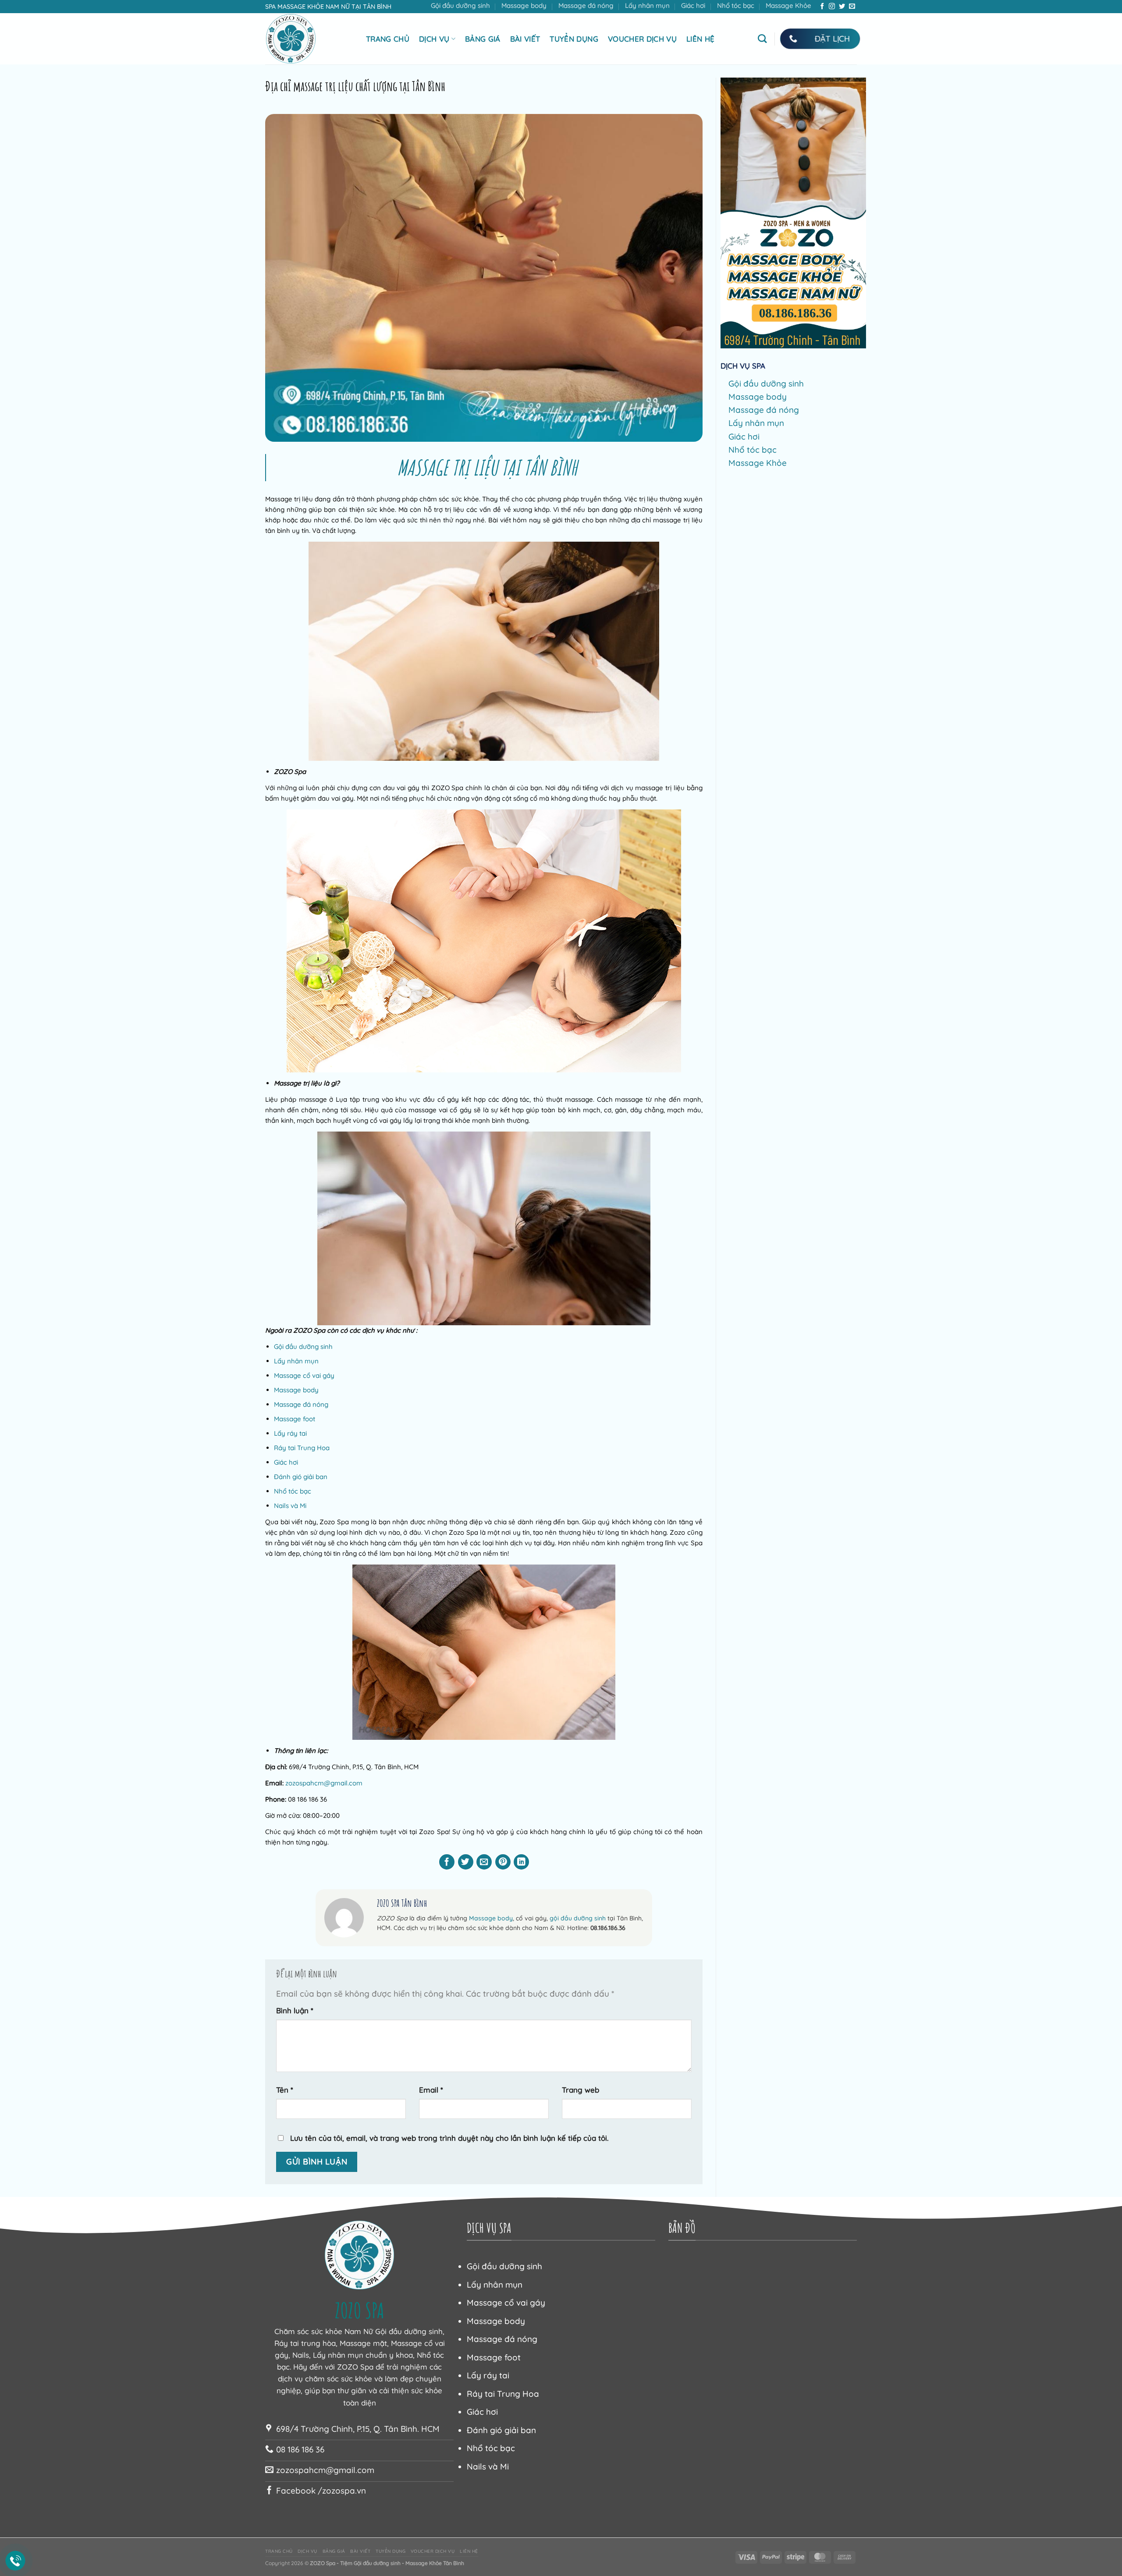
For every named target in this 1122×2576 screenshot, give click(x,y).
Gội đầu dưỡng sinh (460, 5)
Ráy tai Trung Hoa (302, 1448)
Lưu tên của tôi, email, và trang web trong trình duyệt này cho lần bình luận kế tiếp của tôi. (449, 2138)
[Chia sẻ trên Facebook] (447, 1862)
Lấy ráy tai (290, 1433)
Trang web (581, 2090)
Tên (285, 2090)
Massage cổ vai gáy (304, 1375)
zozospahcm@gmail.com (324, 1783)
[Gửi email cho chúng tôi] (852, 7)
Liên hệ (700, 39)
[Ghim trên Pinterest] (503, 1862)
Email (431, 2090)
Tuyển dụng (574, 39)
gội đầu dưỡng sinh (578, 1918)
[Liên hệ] (16, 2561)
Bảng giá (483, 39)
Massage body (524, 5)
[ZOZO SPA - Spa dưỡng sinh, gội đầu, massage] (309, 39)
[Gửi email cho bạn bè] (484, 1862)
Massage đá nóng (586, 5)
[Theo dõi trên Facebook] (822, 7)
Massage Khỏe (788, 5)
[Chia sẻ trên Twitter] (466, 1862)
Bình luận (295, 2010)
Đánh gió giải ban (301, 1477)
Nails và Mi (290, 1506)
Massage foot (295, 1419)
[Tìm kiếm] (762, 39)
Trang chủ (388, 39)
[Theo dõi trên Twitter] (842, 7)
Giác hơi (693, 5)
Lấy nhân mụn (647, 5)
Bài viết (525, 39)
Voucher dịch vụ (642, 39)
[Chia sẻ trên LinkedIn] (521, 1862)
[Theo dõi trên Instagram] (832, 7)
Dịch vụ (434, 39)
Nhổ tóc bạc (736, 5)
